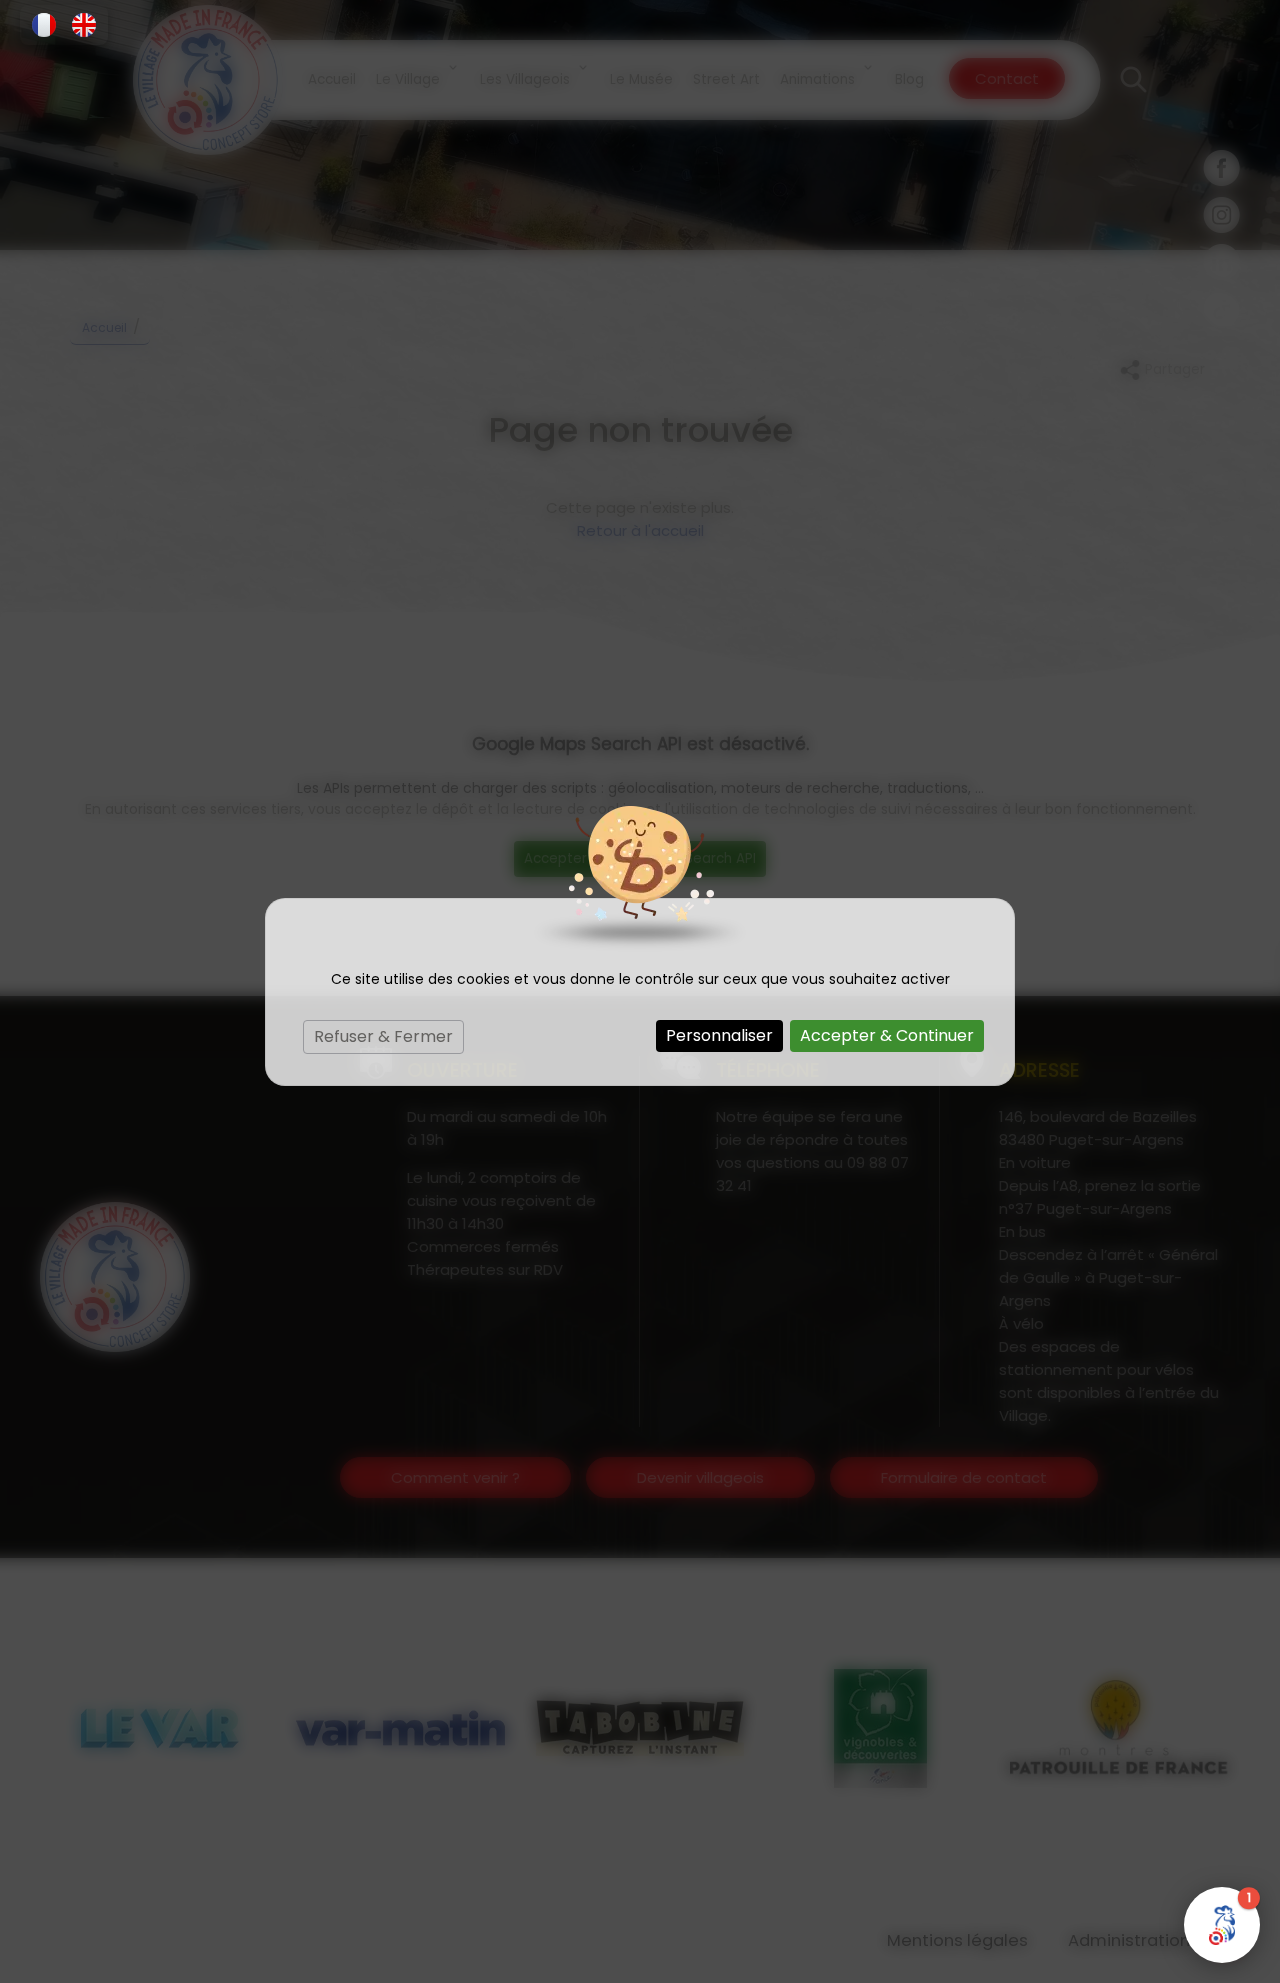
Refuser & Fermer (383, 1036)
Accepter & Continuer (887, 1035)
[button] (44, 25)
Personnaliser (719, 1035)
